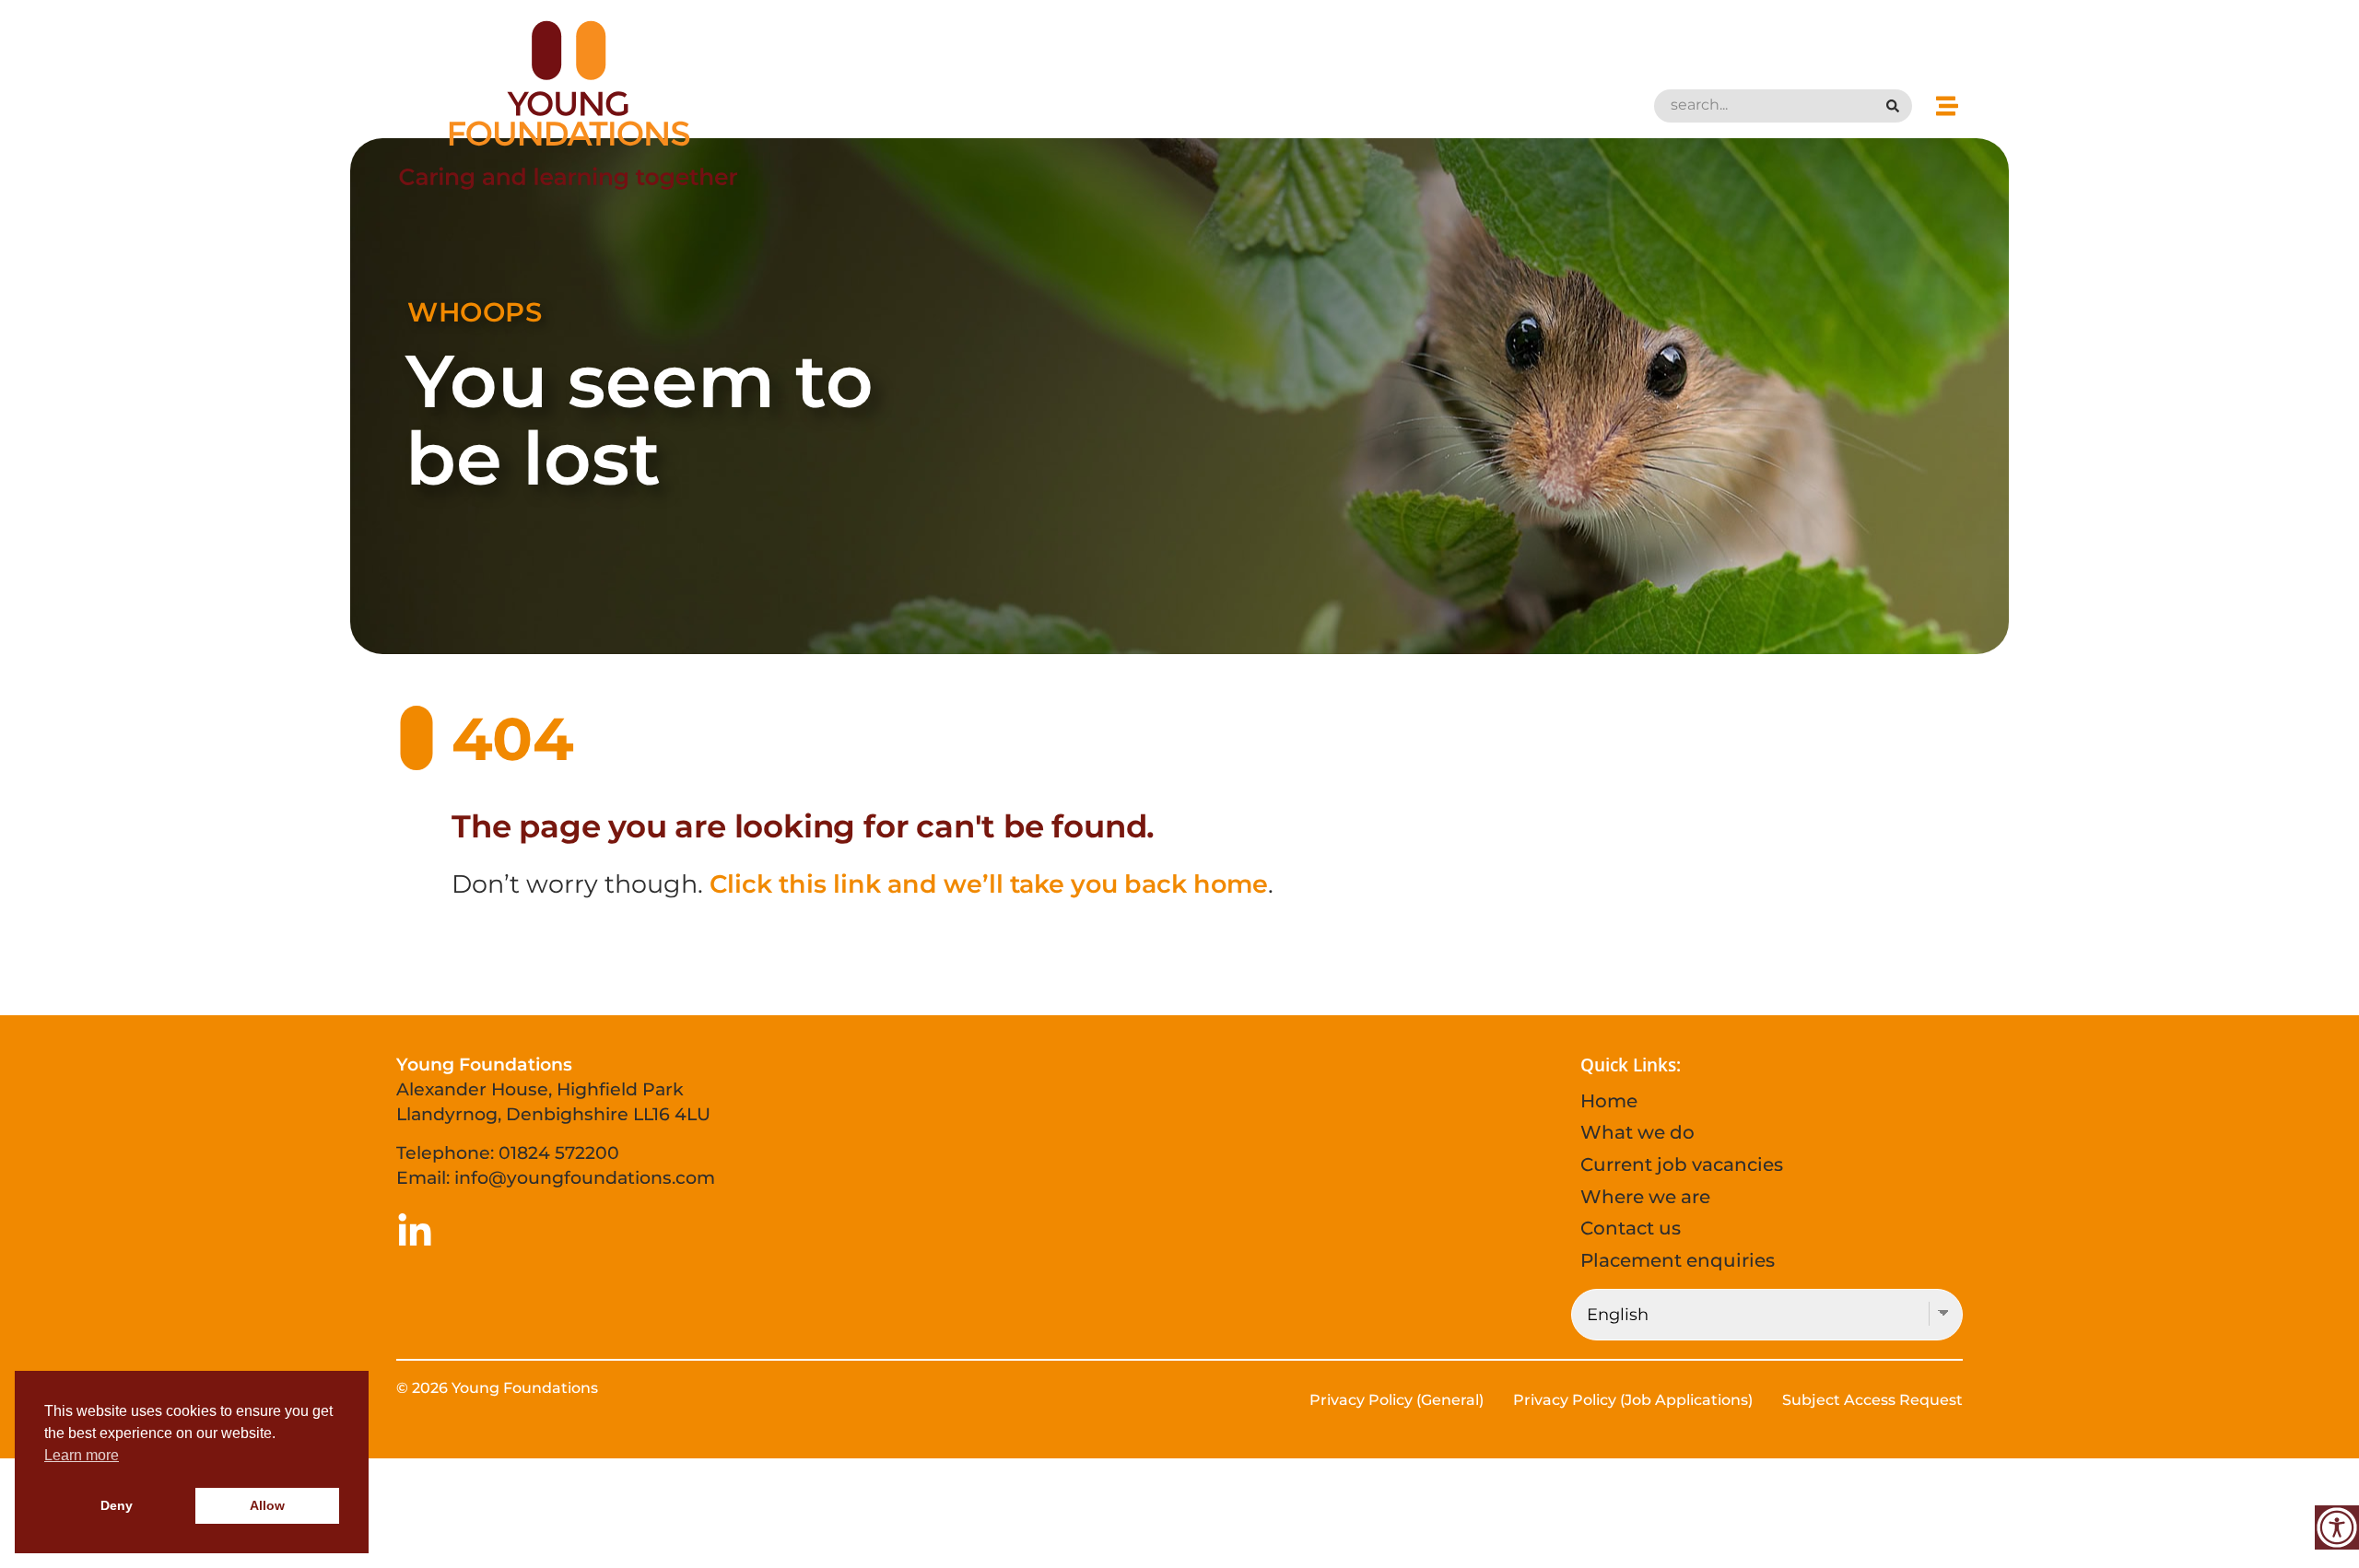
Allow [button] (267, 1505)
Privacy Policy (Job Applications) (1633, 1400)
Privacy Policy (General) (1397, 1400)
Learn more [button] (82, 1455)
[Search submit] (1895, 106)
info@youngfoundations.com (585, 1177)
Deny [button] (117, 1505)
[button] (1947, 105)
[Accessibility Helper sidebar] (2337, 1527)
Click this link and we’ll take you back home (989, 884)
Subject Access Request (1872, 1400)
